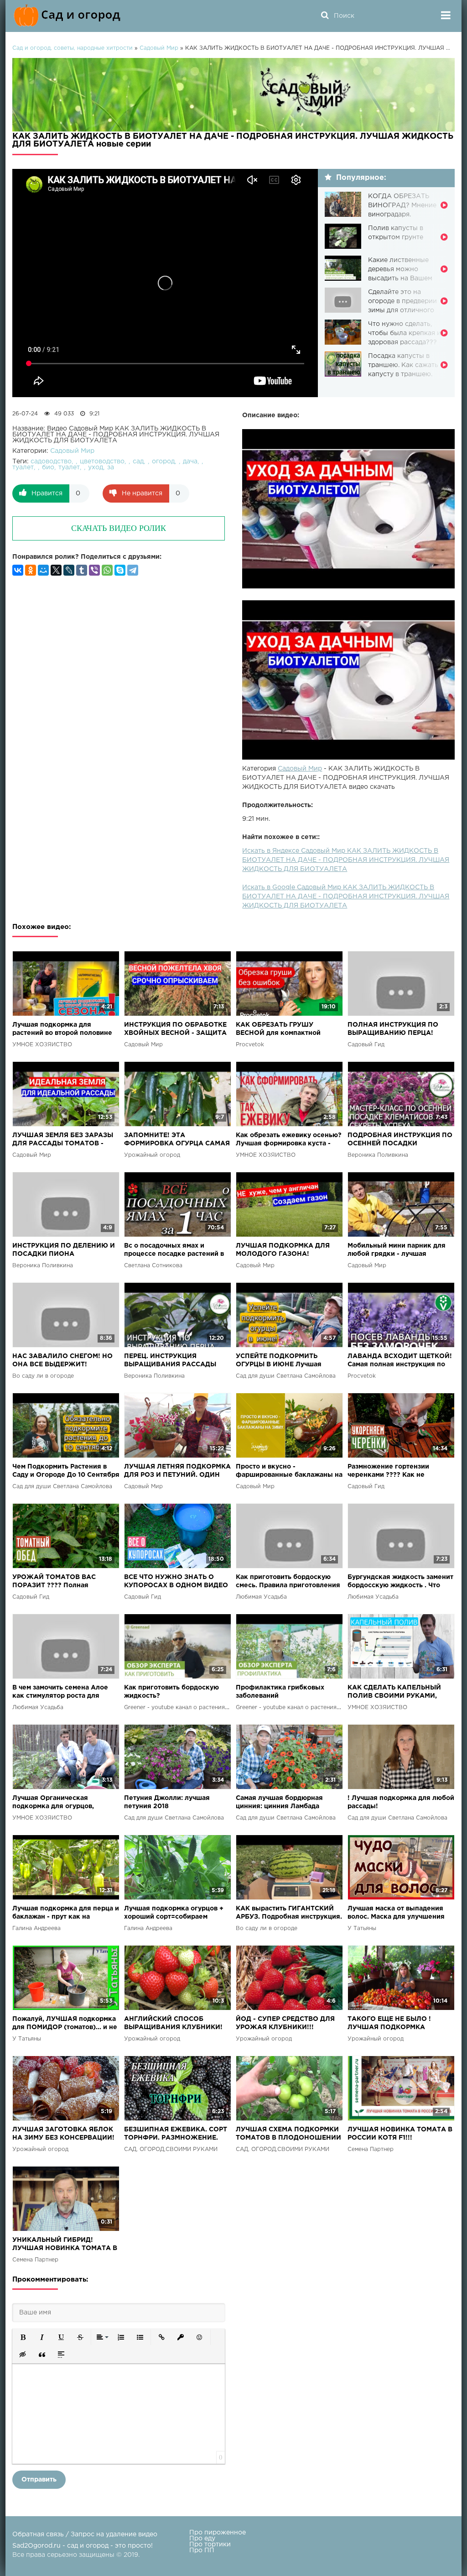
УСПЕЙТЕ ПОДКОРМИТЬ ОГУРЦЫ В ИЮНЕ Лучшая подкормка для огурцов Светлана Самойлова (279, 1361)
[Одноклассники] (31, 570)
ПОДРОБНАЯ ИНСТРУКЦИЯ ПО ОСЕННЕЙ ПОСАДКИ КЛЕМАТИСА (400, 1140)
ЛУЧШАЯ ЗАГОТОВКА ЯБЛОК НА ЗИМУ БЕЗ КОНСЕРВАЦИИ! (63, 2134)
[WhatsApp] (107, 570)
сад (138, 462)
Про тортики (210, 2545)
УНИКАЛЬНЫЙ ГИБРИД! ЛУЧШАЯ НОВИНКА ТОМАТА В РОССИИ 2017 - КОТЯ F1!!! (65, 2245)
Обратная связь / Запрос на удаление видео (85, 2534)
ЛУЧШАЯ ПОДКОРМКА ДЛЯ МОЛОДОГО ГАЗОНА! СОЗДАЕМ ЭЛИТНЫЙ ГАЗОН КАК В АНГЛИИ (283, 1251)
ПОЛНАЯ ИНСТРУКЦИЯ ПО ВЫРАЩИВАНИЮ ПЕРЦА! (393, 1029)
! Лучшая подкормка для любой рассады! (401, 1802)
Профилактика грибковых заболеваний (280, 1692)
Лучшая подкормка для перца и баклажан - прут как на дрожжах (66, 1913)
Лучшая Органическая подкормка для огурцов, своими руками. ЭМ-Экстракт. (62, 1803)
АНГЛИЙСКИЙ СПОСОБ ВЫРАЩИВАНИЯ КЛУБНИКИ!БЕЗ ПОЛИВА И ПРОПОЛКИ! (173, 2024)
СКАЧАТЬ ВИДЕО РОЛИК (119, 528)
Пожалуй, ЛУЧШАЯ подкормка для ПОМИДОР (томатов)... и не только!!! (65, 2024)
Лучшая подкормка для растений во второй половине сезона (62, 1030)
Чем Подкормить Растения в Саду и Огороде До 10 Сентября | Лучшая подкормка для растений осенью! (66, 1472)
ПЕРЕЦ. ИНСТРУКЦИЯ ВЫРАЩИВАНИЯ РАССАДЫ (170, 1360)
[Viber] (94, 570)
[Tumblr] (82, 570)
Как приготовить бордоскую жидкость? (171, 1692)
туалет (23, 467)
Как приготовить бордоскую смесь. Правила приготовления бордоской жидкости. (288, 1582)
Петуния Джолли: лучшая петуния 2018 (167, 1802)
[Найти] (325, 16)
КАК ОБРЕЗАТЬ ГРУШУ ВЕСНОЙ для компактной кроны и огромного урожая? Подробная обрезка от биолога (288, 1030)
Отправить (39, 2480)
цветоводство (102, 462)
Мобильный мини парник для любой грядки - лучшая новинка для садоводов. (397, 1251)
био (48, 467)
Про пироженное (218, 2533)
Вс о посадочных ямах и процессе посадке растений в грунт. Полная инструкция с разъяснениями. (174, 1251)
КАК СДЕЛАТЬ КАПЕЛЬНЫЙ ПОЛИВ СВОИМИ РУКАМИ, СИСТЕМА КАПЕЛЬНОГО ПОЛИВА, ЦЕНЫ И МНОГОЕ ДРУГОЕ (394, 1692)
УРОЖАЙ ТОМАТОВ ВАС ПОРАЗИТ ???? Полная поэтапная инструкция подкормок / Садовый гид (56, 1582)
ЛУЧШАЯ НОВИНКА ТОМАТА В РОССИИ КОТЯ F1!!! (400, 2134)
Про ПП (202, 2550)
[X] (56, 570)
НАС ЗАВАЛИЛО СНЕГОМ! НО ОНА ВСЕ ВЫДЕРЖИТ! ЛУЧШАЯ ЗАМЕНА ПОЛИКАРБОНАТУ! (62, 1361)
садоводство (51, 462)
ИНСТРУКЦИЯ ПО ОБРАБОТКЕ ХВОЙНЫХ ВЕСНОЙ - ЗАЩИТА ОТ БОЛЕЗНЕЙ (175, 1030)
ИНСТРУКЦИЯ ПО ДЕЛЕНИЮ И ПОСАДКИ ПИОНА (64, 1250)
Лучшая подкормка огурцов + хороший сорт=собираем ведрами (174, 1913)
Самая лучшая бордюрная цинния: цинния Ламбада (279, 1802)
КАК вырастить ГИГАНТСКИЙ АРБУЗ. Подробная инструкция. (289, 1913)
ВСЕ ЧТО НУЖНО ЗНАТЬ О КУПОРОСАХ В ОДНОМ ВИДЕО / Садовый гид (176, 1582)
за (111, 467)
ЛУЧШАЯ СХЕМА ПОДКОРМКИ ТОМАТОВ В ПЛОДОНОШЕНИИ (288, 2134)
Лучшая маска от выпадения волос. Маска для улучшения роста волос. (396, 1913)
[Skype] (120, 570)
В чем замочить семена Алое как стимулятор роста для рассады (60, 1692)
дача (190, 462)
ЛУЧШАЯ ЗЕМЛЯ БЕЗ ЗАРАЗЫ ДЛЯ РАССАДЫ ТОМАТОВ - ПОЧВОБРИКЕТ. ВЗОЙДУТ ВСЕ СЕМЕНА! (64, 1140)
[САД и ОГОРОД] (69, 16)
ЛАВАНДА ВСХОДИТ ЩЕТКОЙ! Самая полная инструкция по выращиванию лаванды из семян (400, 1361)
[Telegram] (133, 570)
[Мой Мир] (43, 570)
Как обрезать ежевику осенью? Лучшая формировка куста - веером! (289, 1140)
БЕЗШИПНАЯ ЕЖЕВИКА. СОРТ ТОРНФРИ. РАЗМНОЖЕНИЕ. (176, 2134)
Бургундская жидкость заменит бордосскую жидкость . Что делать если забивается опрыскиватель (400, 1582)
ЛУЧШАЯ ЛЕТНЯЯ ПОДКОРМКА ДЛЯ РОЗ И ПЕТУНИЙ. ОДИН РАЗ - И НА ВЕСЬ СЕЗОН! (177, 1472)
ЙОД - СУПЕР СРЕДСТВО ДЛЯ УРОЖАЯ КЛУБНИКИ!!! (285, 2023)
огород (163, 462)
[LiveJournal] (69, 570)
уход (96, 467)
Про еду (202, 2539)
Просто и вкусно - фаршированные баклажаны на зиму (289, 1472)
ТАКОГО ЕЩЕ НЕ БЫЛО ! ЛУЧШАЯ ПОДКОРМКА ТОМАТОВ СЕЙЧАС (389, 2024)
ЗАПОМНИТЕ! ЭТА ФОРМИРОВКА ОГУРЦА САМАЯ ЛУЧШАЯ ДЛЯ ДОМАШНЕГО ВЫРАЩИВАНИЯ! (177, 1140)
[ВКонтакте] (18, 570)
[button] (23, 2337)
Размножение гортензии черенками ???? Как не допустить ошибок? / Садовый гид (399, 1472)
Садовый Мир (300, 769)
